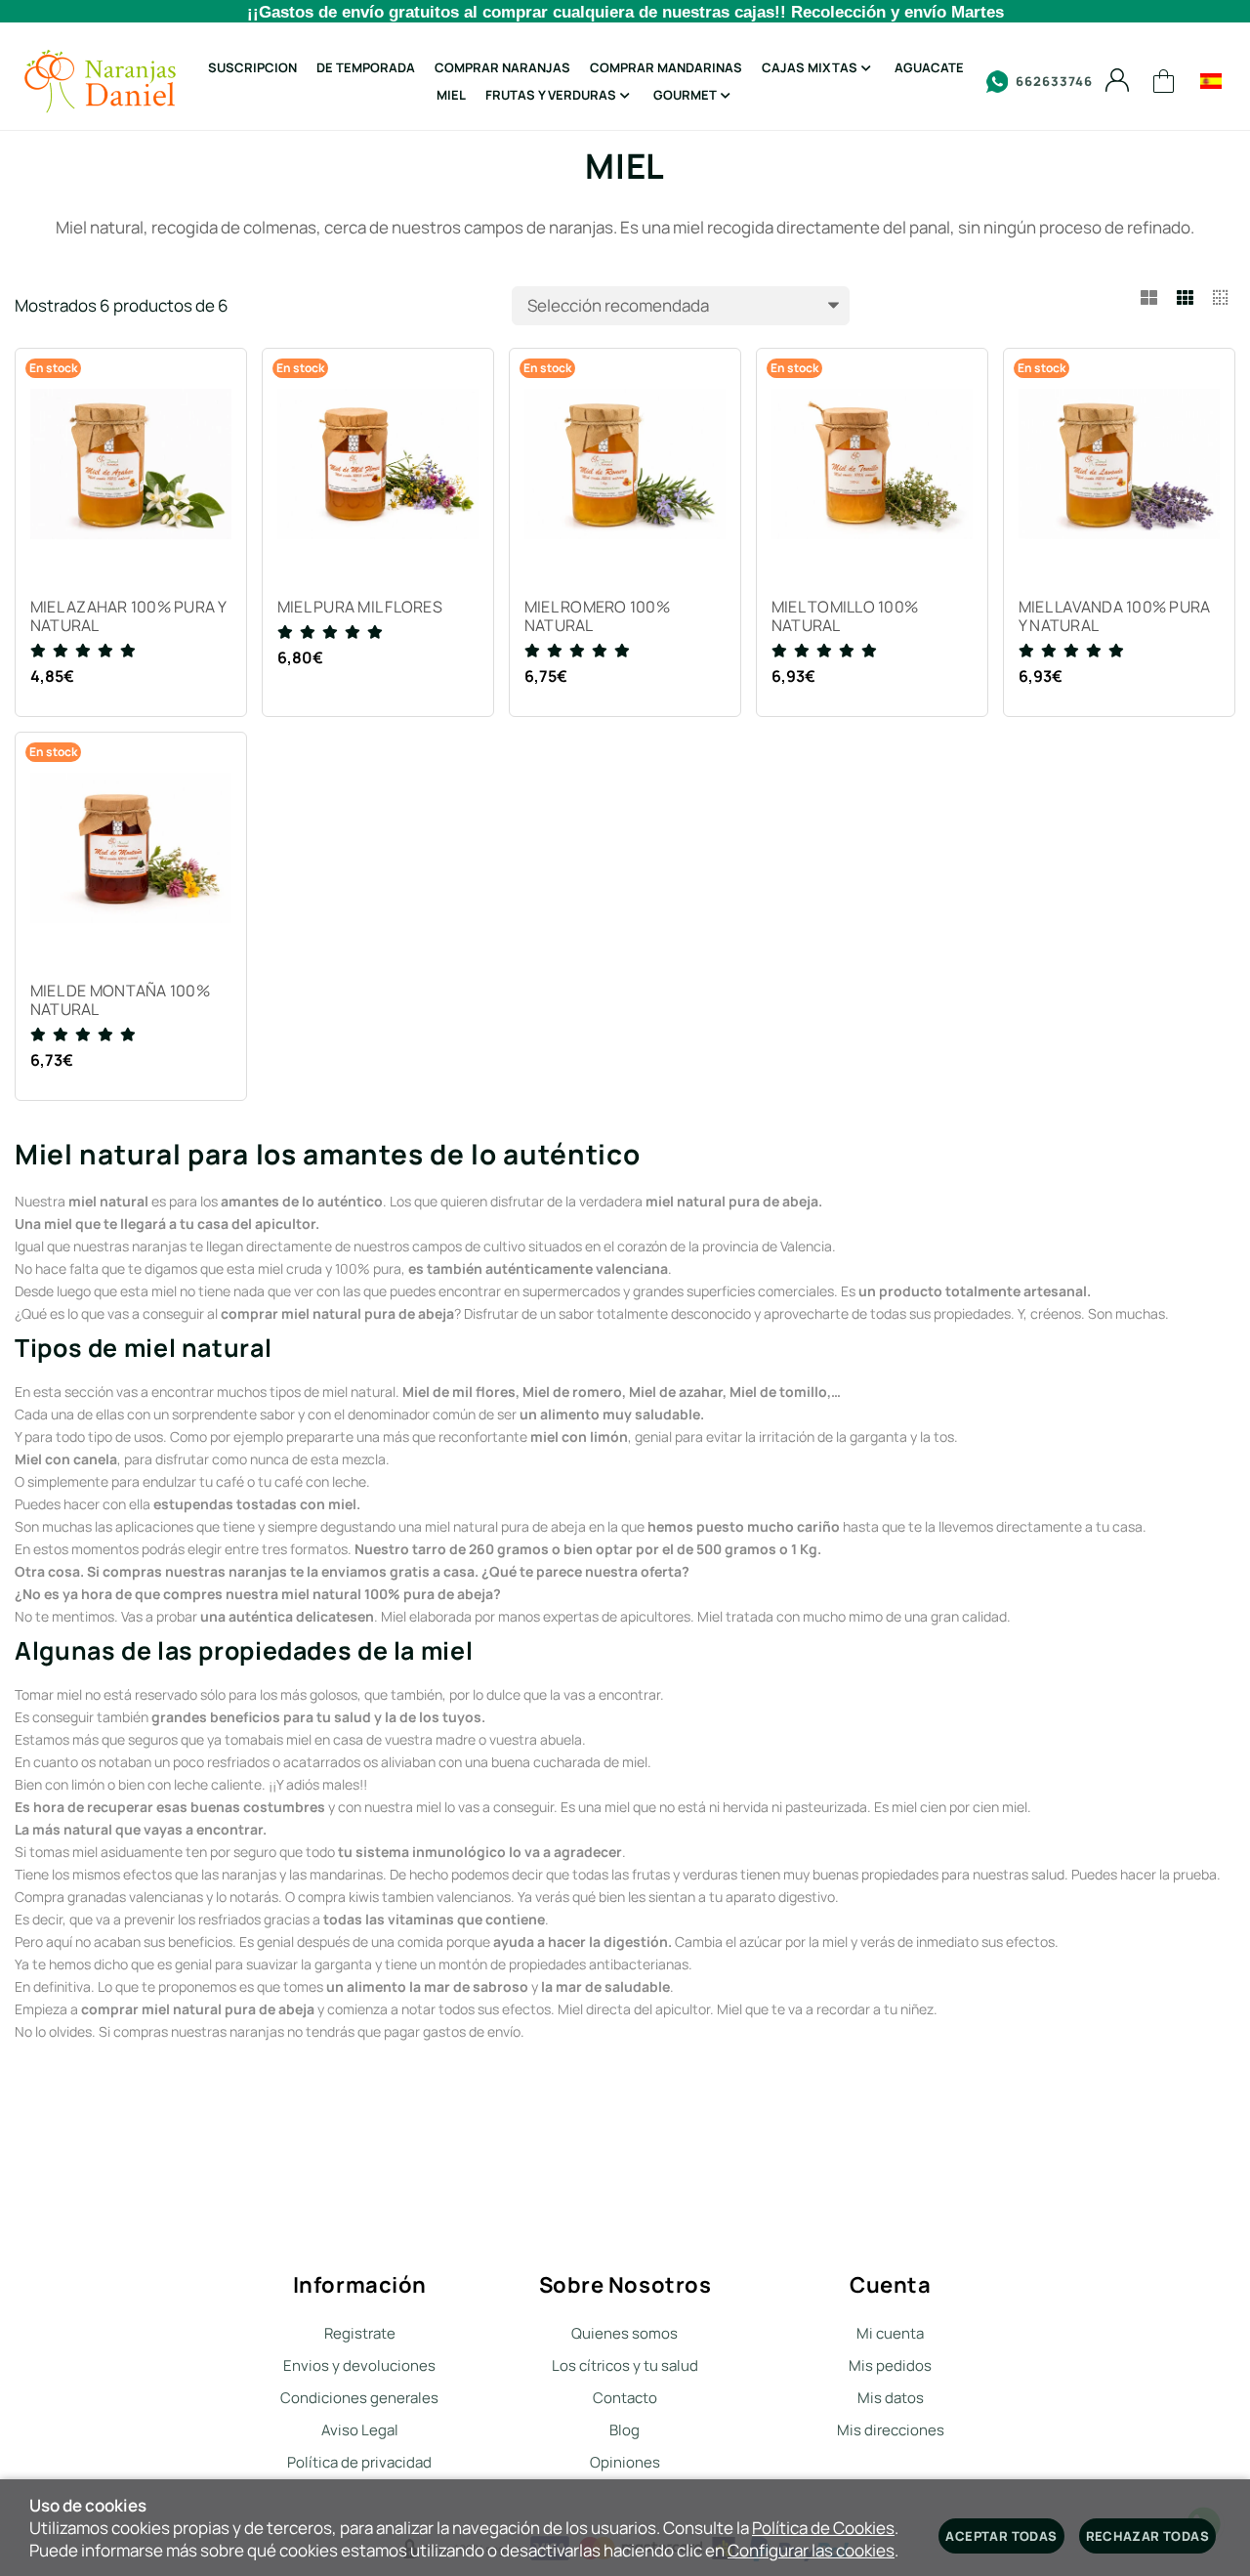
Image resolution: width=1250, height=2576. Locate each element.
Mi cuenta (890, 2333)
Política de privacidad (359, 2462)
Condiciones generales (359, 2398)
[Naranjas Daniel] (100, 81)
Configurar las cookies (811, 2550)
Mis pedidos (890, 2365)
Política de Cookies (823, 2528)
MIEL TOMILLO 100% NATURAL (845, 616)
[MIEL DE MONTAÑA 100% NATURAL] (131, 848)
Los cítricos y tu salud (625, 2365)
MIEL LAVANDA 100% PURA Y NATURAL (1114, 616)
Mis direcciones (891, 2430)
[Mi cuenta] (1117, 81)
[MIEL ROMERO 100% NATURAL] (625, 464)
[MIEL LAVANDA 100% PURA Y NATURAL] (1119, 464)
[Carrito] (1164, 82)
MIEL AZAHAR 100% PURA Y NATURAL (128, 616)
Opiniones (625, 2462)
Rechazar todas (1147, 2536)
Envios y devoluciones (359, 2365)
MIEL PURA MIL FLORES (360, 607)
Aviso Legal (360, 2430)
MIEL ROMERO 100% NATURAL (597, 616)
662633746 (1054, 81)
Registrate (360, 2333)
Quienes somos (625, 2333)
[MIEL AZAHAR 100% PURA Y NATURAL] (131, 464)
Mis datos (891, 2398)
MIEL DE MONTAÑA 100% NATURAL (120, 1000)
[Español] (1211, 81)
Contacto (625, 2398)
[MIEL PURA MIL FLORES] (378, 464)
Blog (625, 2430)
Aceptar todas (1001, 2536)
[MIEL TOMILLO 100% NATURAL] (872, 464)
